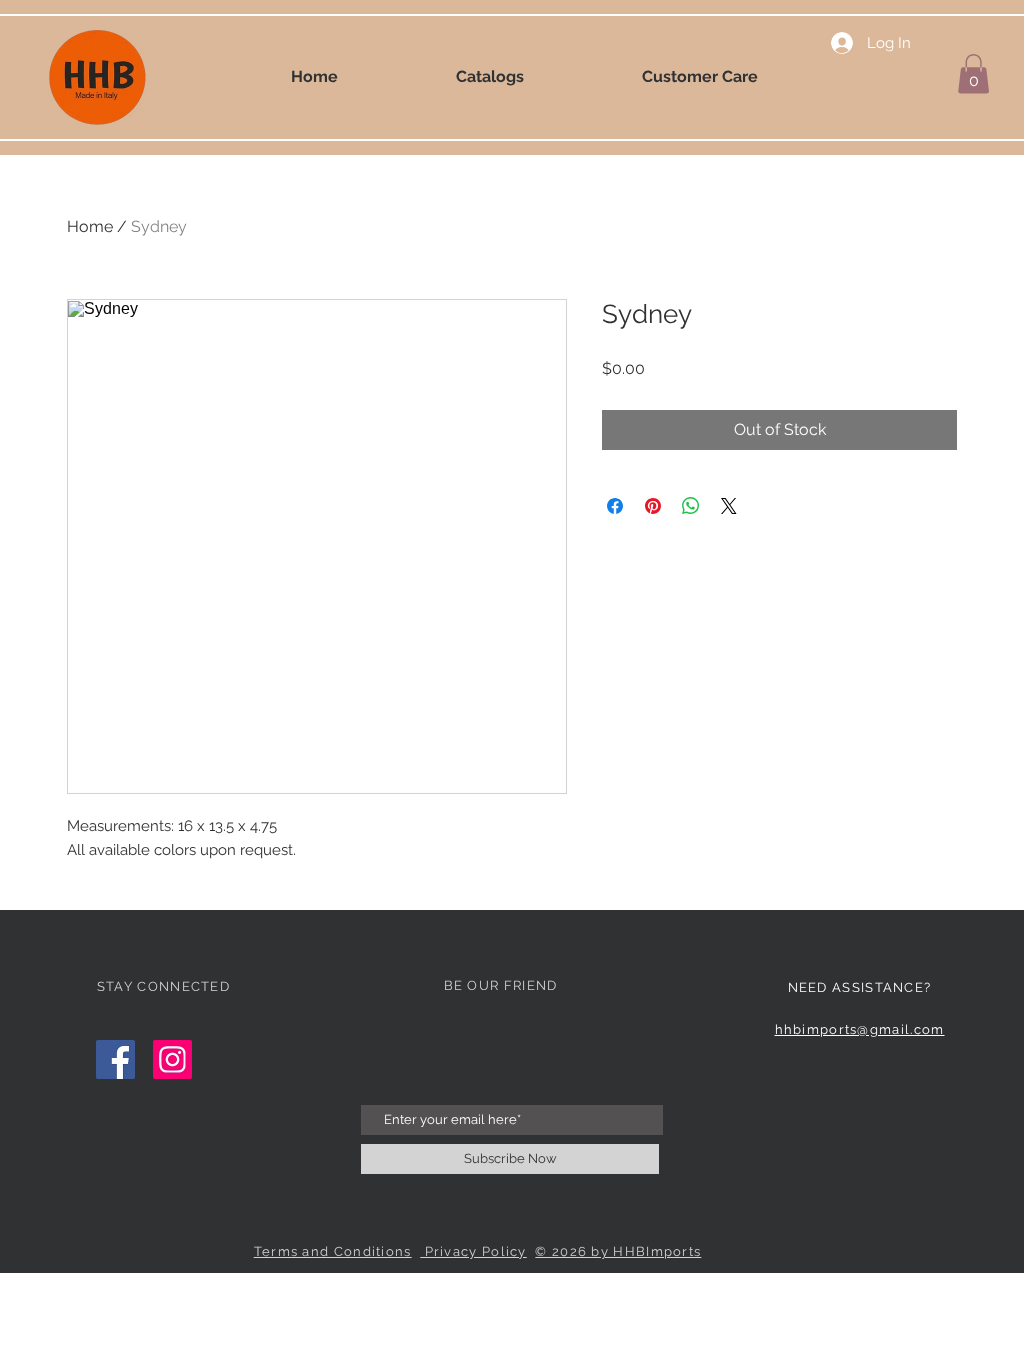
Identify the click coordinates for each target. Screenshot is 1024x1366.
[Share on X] (729, 506)
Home (90, 226)
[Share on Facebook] (615, 506)
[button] (973, 73)
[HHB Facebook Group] (115, 1059)
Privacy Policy (473, 1251)
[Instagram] (172, 1059)
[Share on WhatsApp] (691, 506)
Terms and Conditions (333, 1251)
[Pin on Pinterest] (653, 506)
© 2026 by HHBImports (618, 1251)
